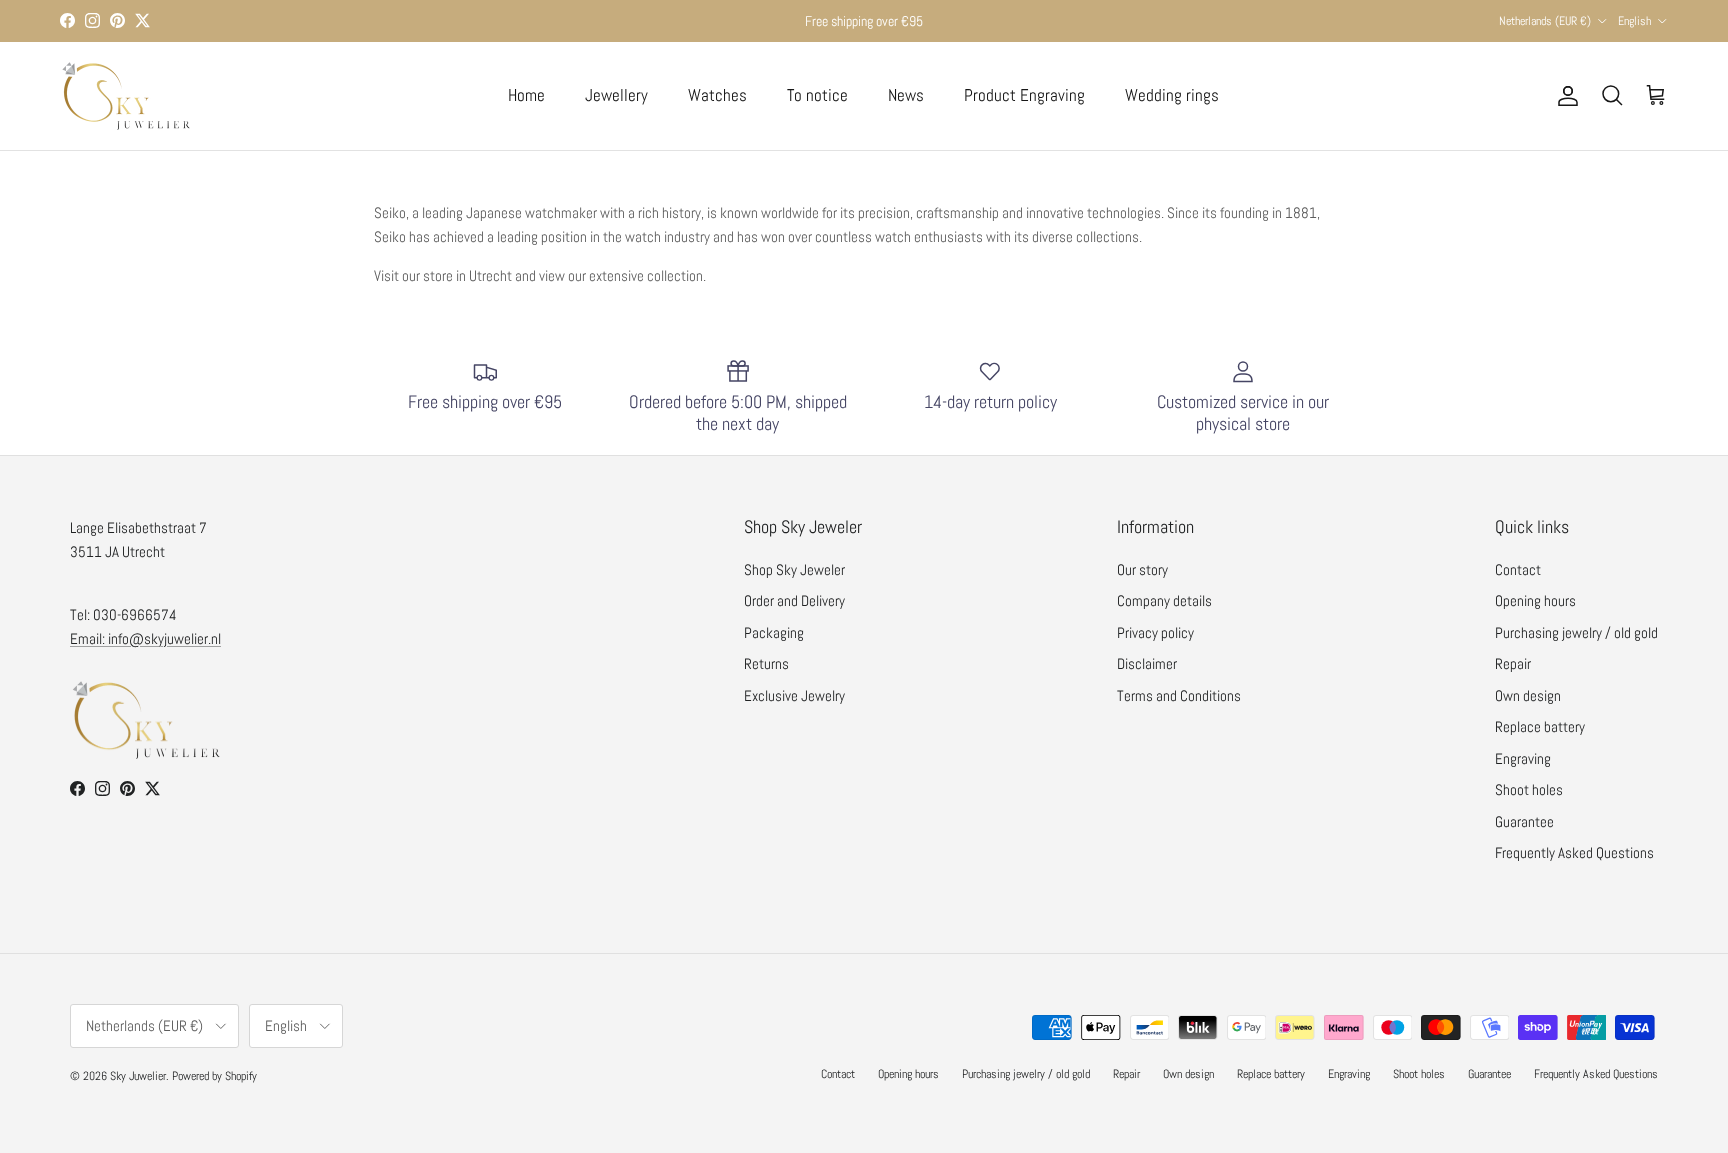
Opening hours (1535, 600)
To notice (817, 95)
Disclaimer (1147, 663)
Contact (1518, 569)
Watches (717, 95)
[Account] (1564, 96)
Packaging (774, 632)
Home (526, 95)
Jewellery (616, 95)
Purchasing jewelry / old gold (1576, 632)
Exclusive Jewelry (794, 695)
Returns (766, 663)
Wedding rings (1172, 95)
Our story (1142, 569)
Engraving (1523, 758)
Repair (1513, 663)
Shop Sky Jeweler (794, 569)
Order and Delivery (794, 600)
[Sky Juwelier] (125, 96)
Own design (1528, 695)
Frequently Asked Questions (1574, 852)
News (906, 95)
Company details (1164, 600)
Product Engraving (1024, 95)
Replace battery (1540, 726)
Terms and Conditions (1179, 695)
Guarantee (1524, 821)
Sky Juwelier (138, 1076)
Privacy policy (1155, 632)
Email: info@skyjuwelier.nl (145, 638)
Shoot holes (1529, 789)
